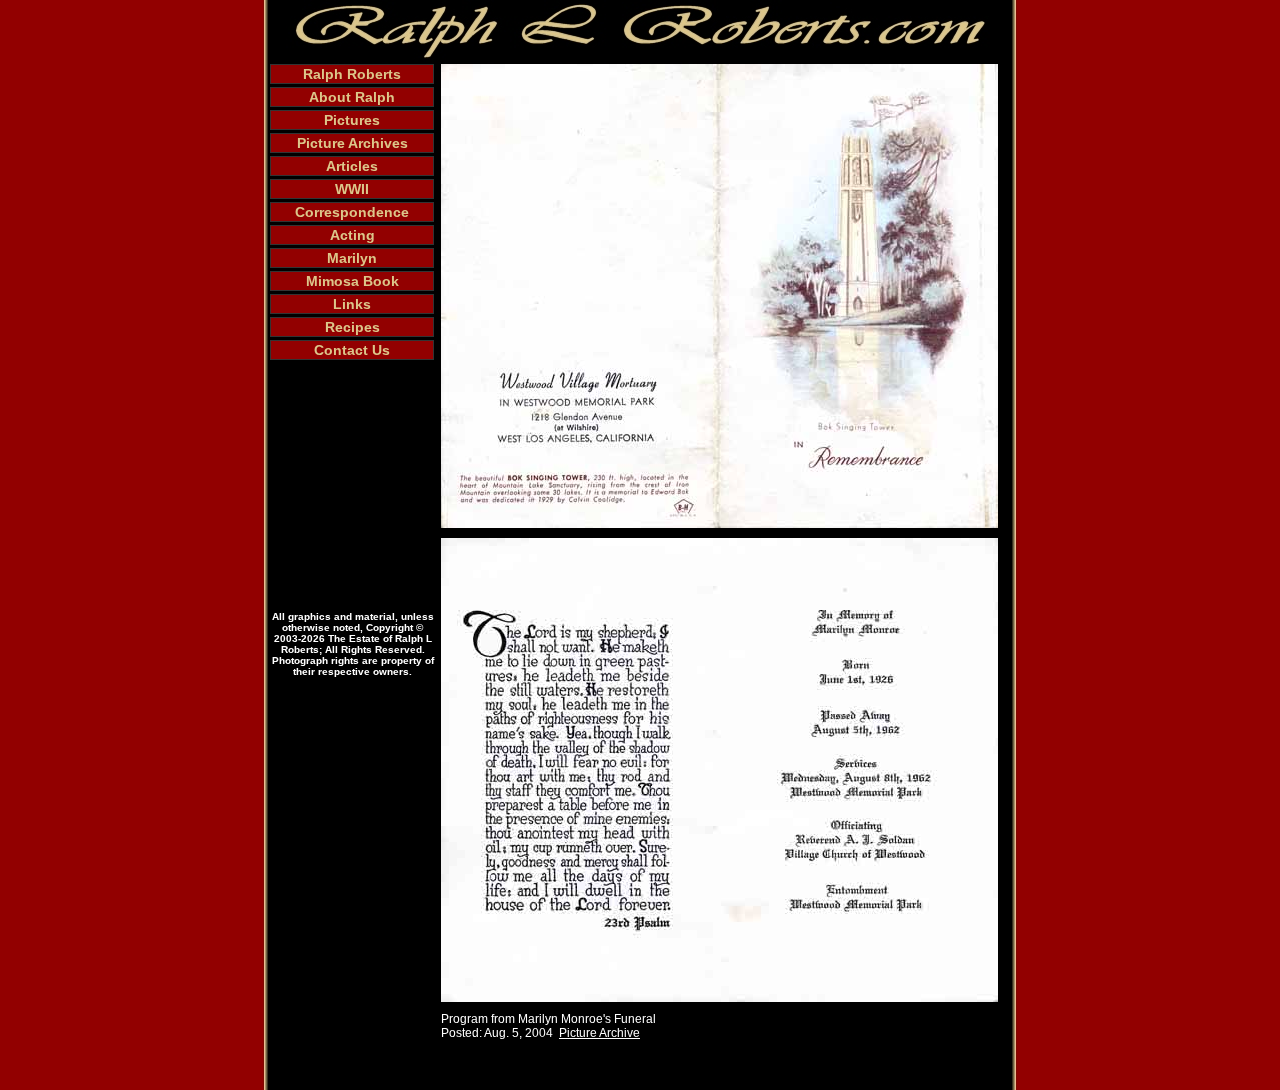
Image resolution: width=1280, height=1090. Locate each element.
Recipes (352, 327)
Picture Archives (352, 143)
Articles (352, 166)
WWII (352, 189)
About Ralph (352, 97)
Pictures (352, 120)
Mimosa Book (352, 281)
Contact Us (352, 350)
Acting (352, 235)
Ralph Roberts (352, 74)
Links (352, 304)
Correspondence (352, 212)
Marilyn (352, 258)
